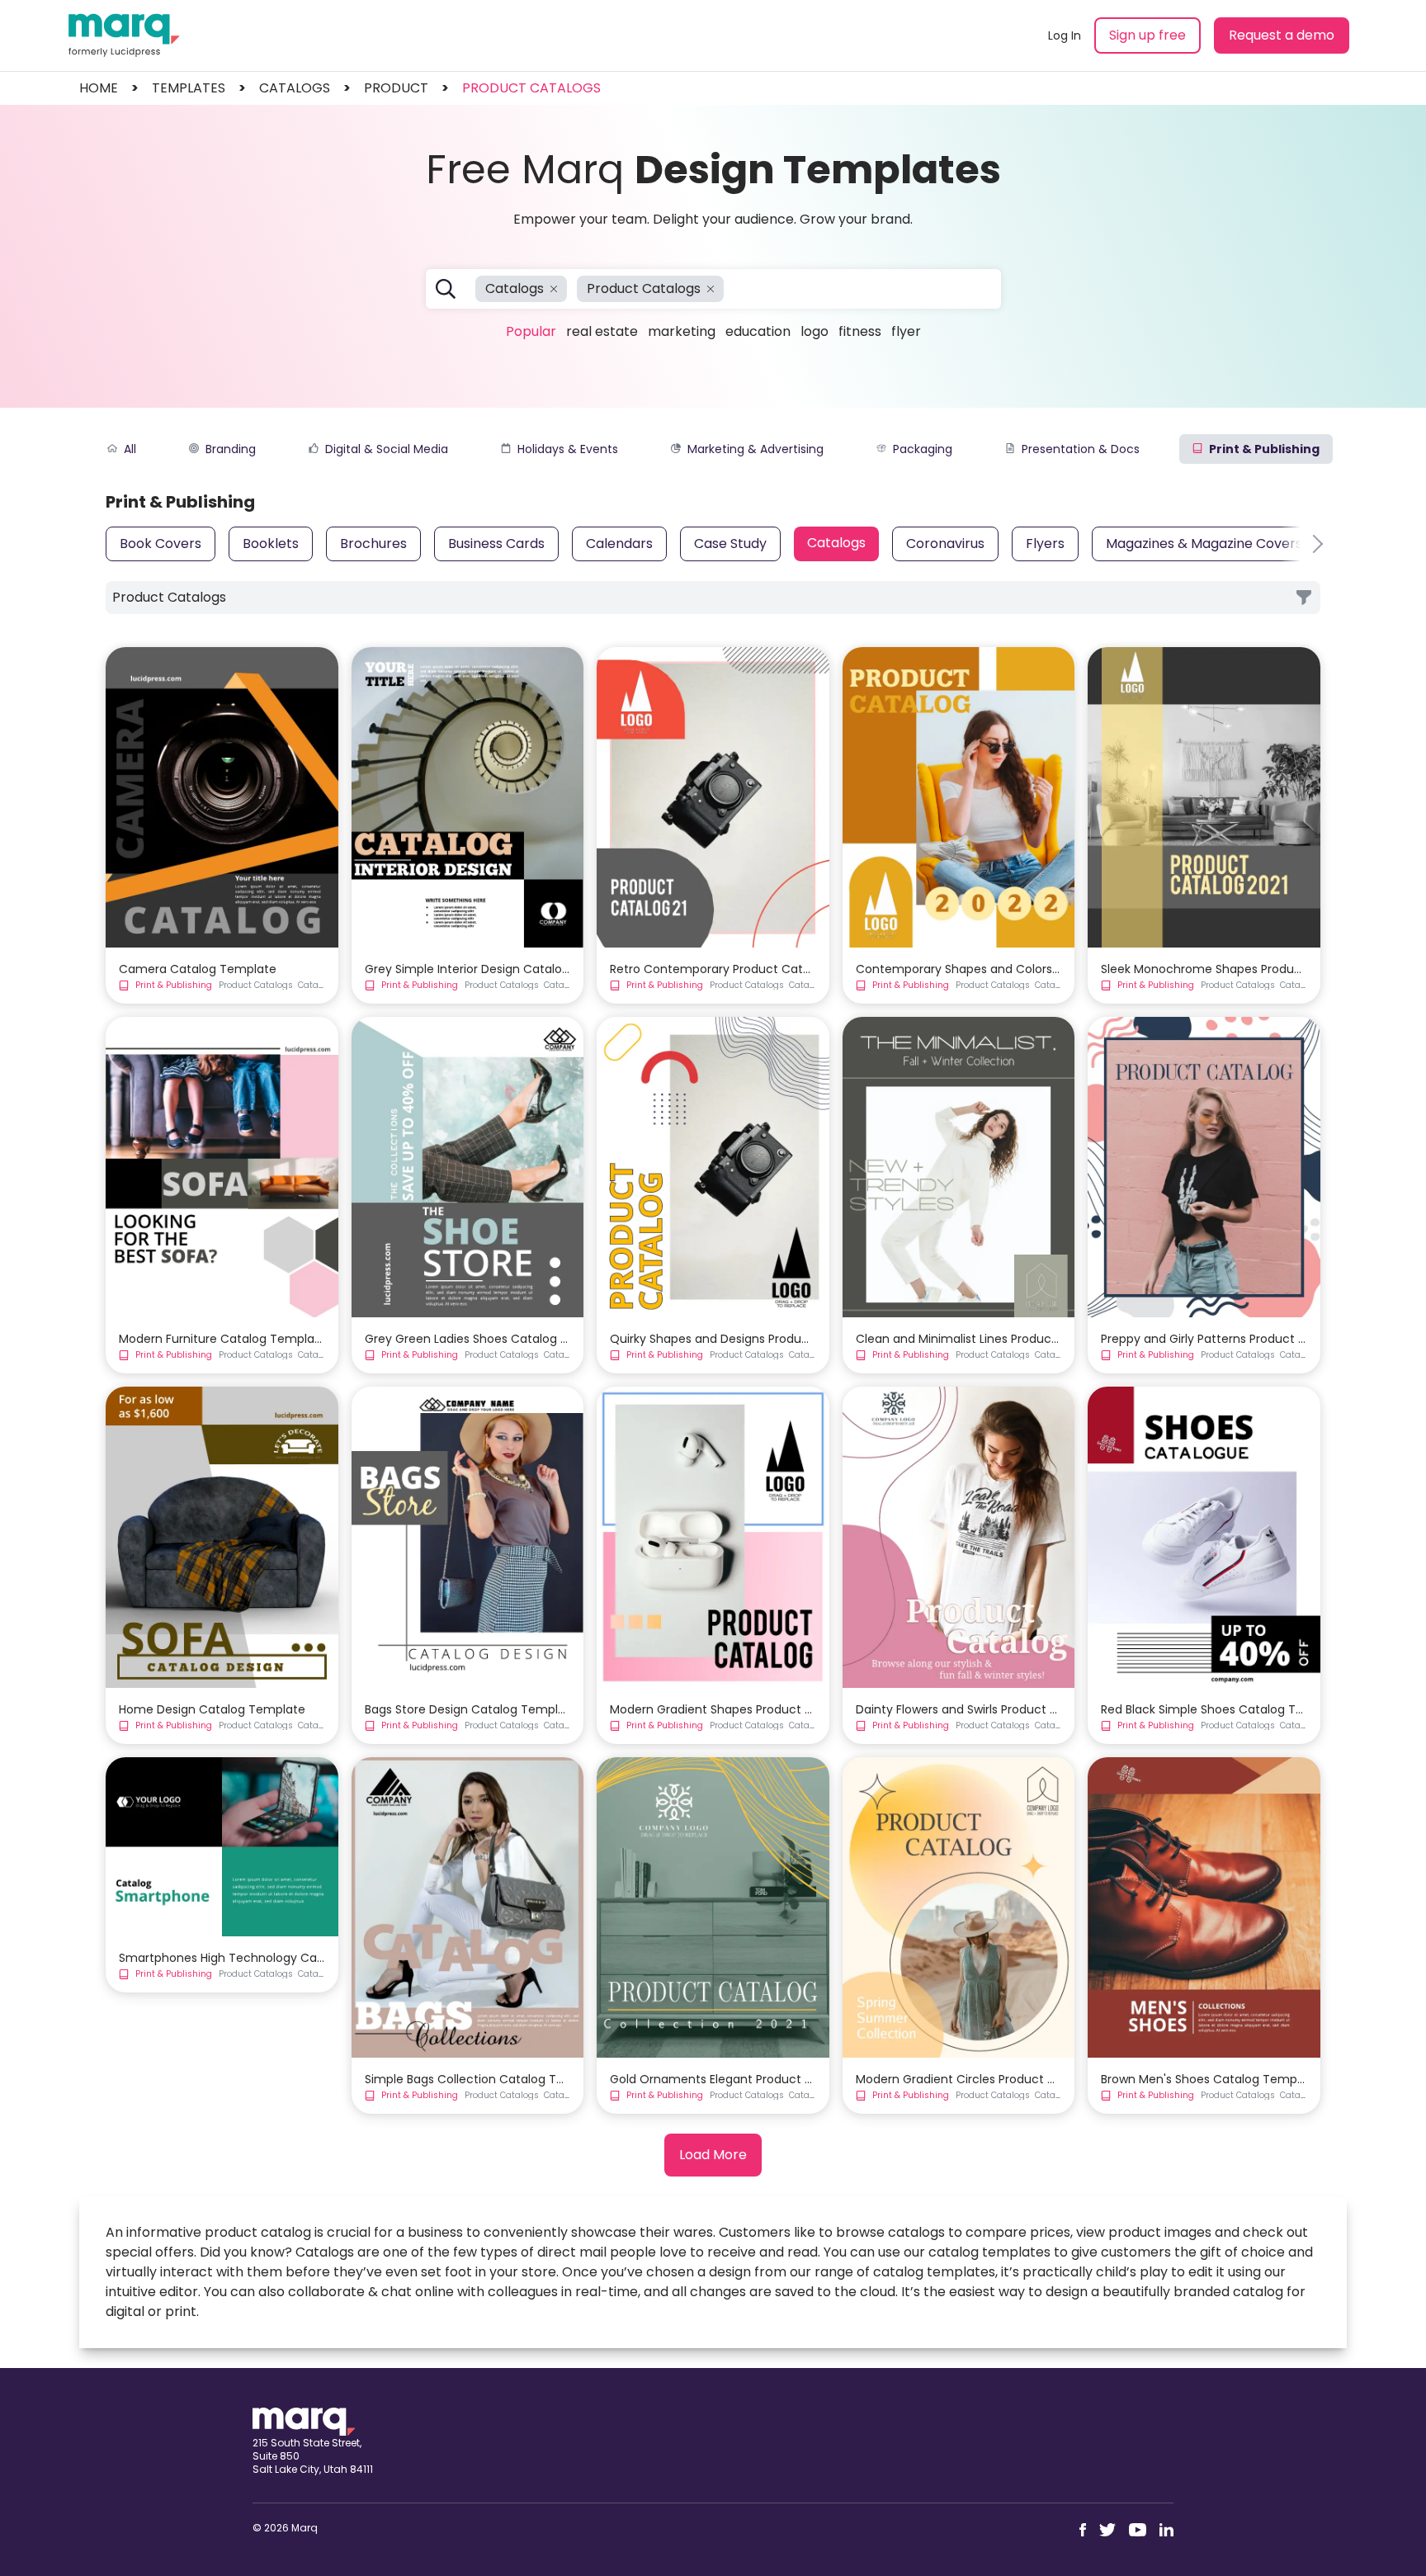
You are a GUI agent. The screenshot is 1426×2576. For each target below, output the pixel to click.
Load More (713, 2155)
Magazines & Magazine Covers (1204, 544)
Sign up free (1147, 35)
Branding (231, 449)
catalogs (295, 88)
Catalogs (836, 543)
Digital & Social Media (387, 449)
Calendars (619, 544)
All (130, 449)
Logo (815, 331)
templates (189, 88)
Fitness (860, 331)
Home (99, 88)
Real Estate (602, 331)
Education (758, 331)
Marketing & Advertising (755, 449)
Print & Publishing (1264, 449)
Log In (1065, 35)
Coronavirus (945, 544)
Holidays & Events (568, 449)
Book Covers (161, 544)
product (396, 88)
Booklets (271, 544)
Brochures (373, 544)
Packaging (923, 449)
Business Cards (496, 544)
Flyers (1045, 544)
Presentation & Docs (1081, 449)
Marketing (682, 331)
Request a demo (1282, 35)
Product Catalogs (531, 88)
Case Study (730, 544)
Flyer (906, 331)
